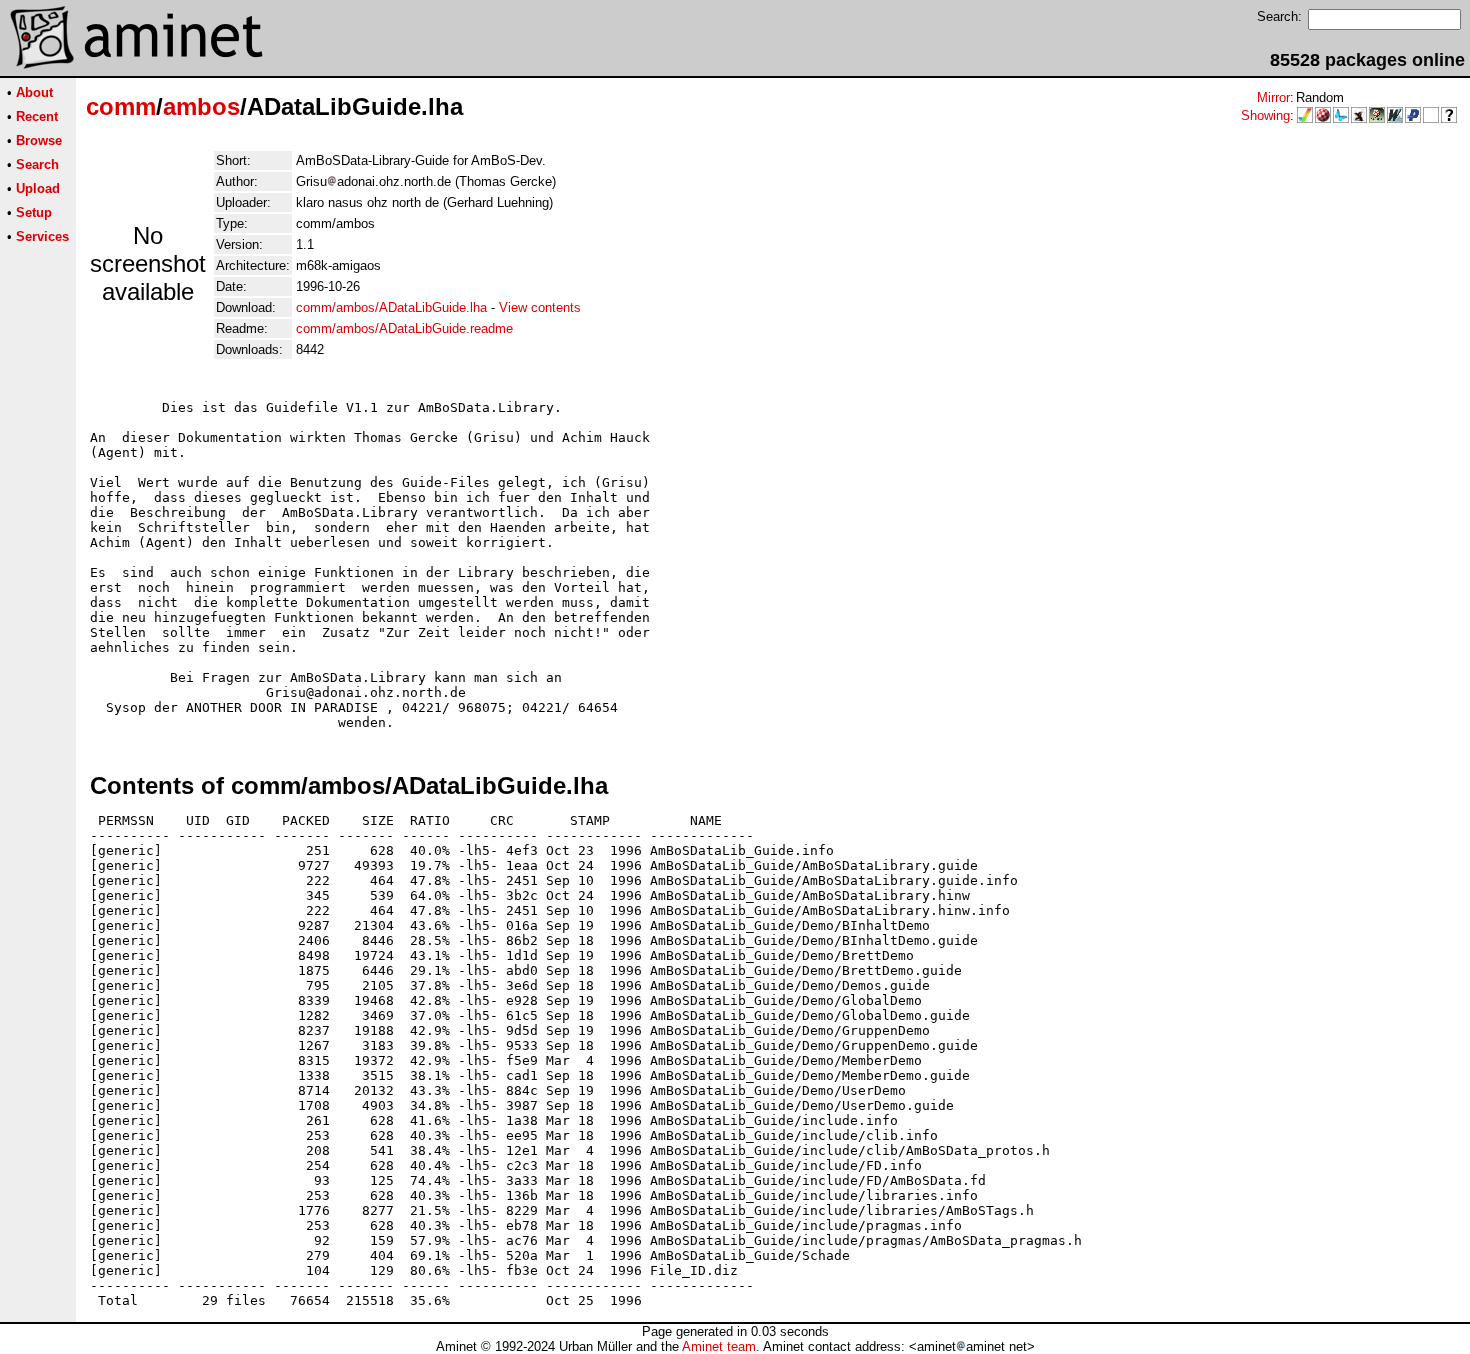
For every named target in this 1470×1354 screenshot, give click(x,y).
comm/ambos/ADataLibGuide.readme (404, 328)
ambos (201, 106)
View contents (540, 307)
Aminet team (719, 1346)
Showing (1265, 115)
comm (121, 106)
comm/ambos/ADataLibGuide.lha (391, 307)
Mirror (1273, 97)
